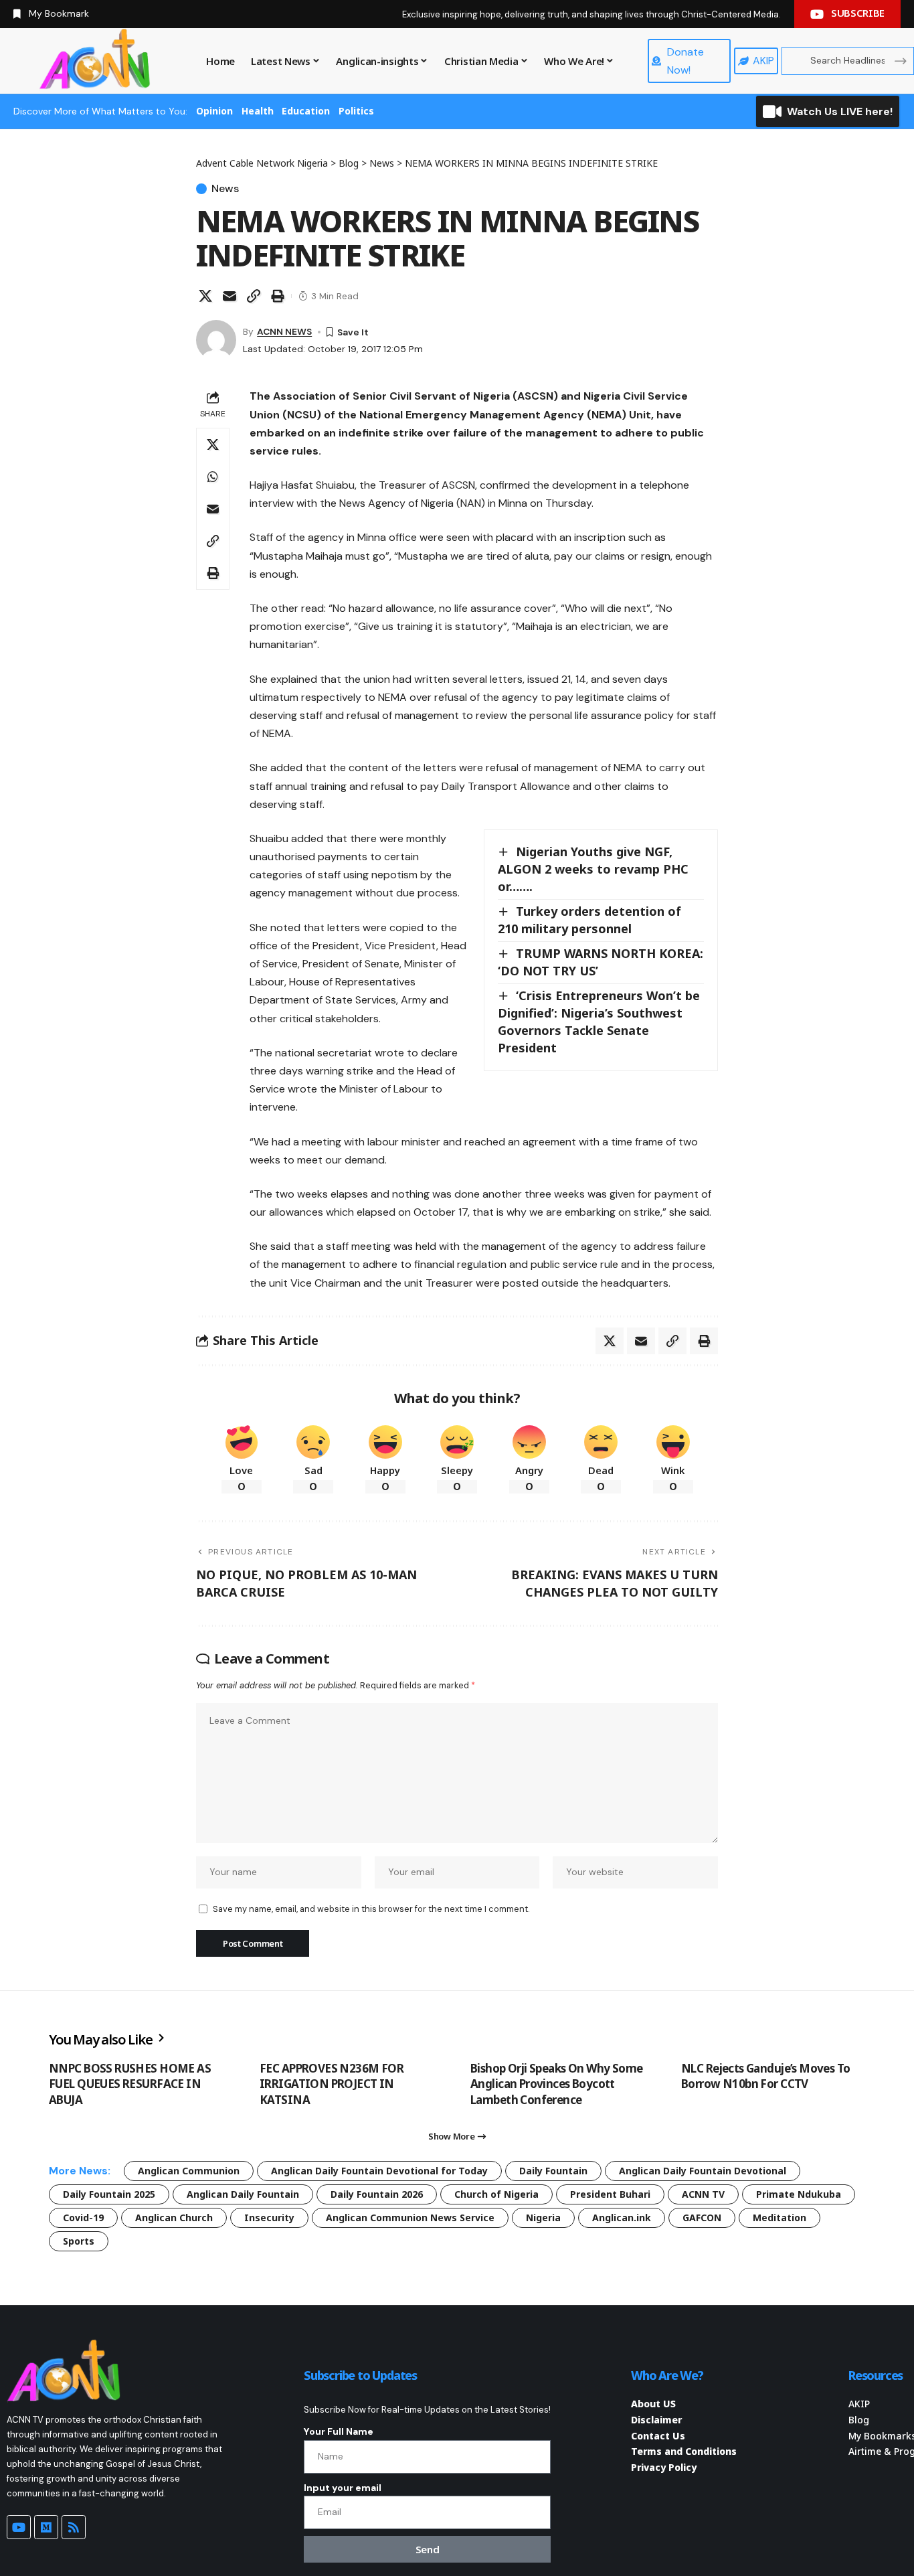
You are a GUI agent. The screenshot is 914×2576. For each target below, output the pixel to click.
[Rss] (74, 2527)
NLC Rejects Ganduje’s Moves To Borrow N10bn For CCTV (766, 2076)
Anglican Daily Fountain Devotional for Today (379, 2171)
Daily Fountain (553, 2171)
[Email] (230, 296)
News (225, 189)
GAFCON (702, 2218)
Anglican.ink (622, 2218)
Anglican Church (174, 2218)
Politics (356, 111)
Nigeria (543, 2218)
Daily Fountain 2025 (109, 2194)
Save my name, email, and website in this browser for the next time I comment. (371, 1909)
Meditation (780, 2218)
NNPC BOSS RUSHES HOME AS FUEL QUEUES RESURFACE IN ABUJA (130, 2084)
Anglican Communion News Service (410, 2218)
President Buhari (610, 2194)
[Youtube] (19, 2527)
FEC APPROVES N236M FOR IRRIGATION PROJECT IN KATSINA (332, 2084)
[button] (254, 296)
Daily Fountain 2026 (377, 2194)
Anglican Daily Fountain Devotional (703, 2171)
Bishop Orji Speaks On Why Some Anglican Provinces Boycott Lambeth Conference (557, 2084)
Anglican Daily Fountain (243, 2194)
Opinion (214, 111)
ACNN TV (703, 2194)
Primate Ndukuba (799, 2194)
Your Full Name (339, 2431)
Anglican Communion (189, 2171)
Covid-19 (83, 2218)
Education (306, 111)
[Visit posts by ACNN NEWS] (216, 340)
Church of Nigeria (496, 2194)
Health (258, 111)
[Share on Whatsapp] (213, 477)
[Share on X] (205, 296)
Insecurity (269, 2218)
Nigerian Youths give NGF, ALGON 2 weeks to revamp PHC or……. (593, 869)
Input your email (343, 2488)
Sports (79, 2241)
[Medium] (46, 2527)
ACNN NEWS (284, 331)
